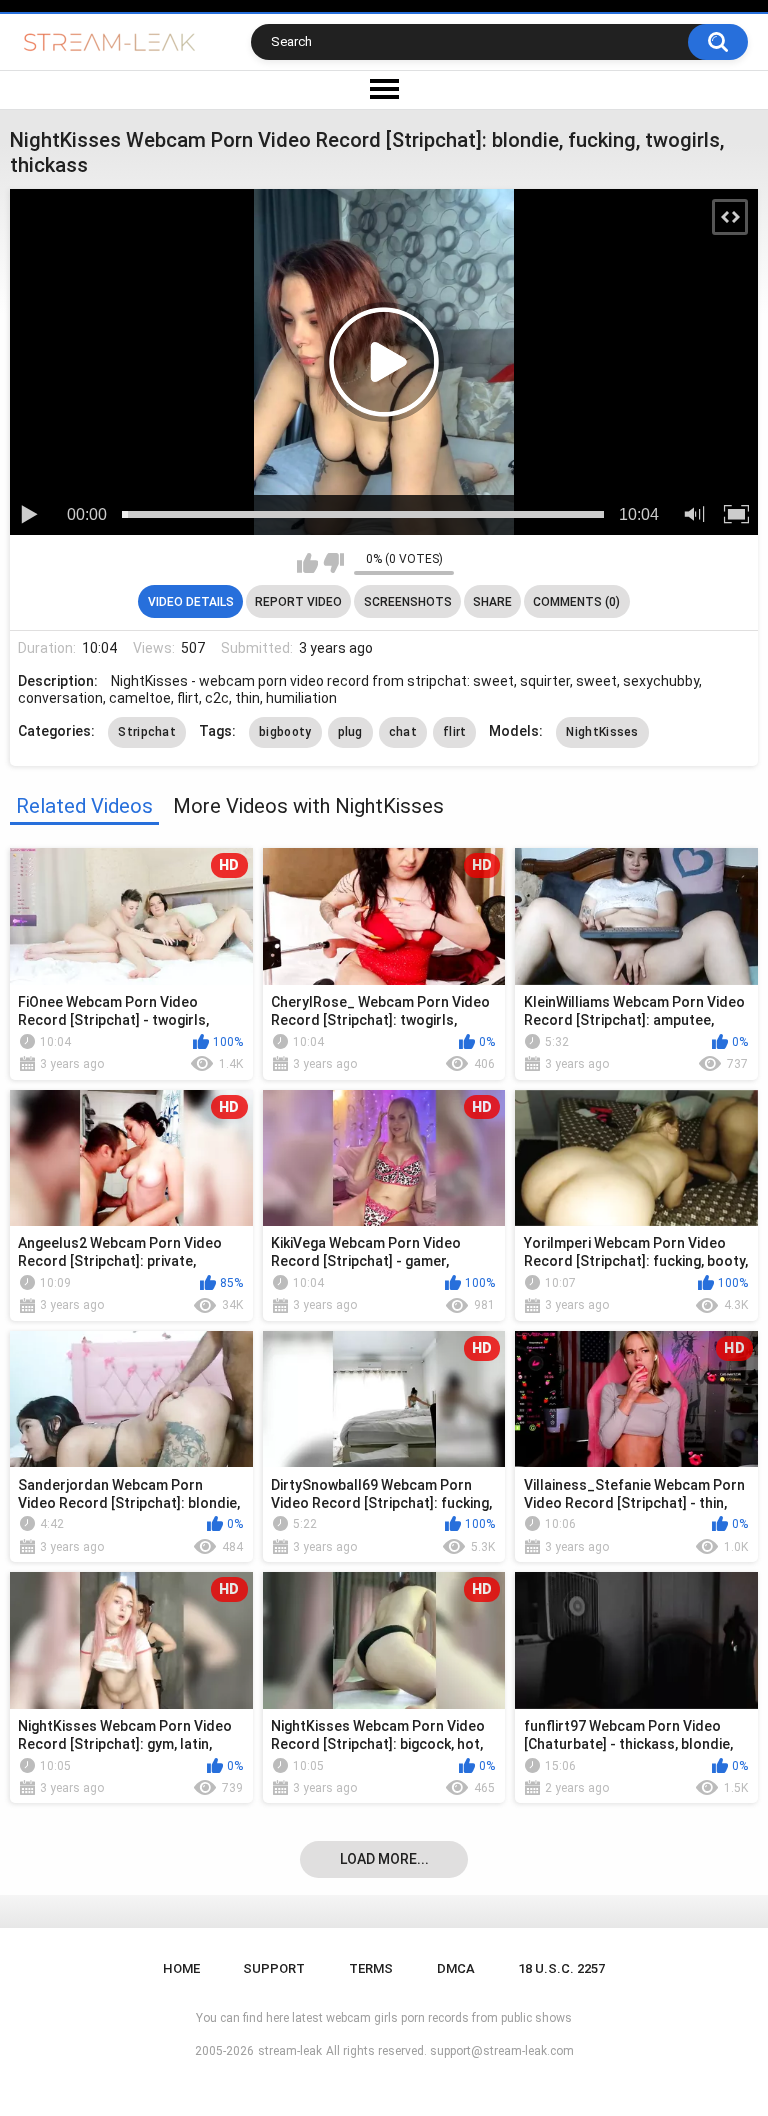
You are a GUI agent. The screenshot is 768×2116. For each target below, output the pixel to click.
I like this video (307, 563)
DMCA (456, 1968)
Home (181, 1968)
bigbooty (285, 732)
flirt (455, 732)
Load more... (384, 1859)
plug (350, 732)
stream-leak (290, 2051)
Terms (371, 1968)
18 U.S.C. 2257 (561, 1968)
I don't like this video (333, 563)
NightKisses (602, 732)
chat (403, 732)
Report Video (298, 602)
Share (492, 602)
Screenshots (408, 602)
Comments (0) (576, 602)
